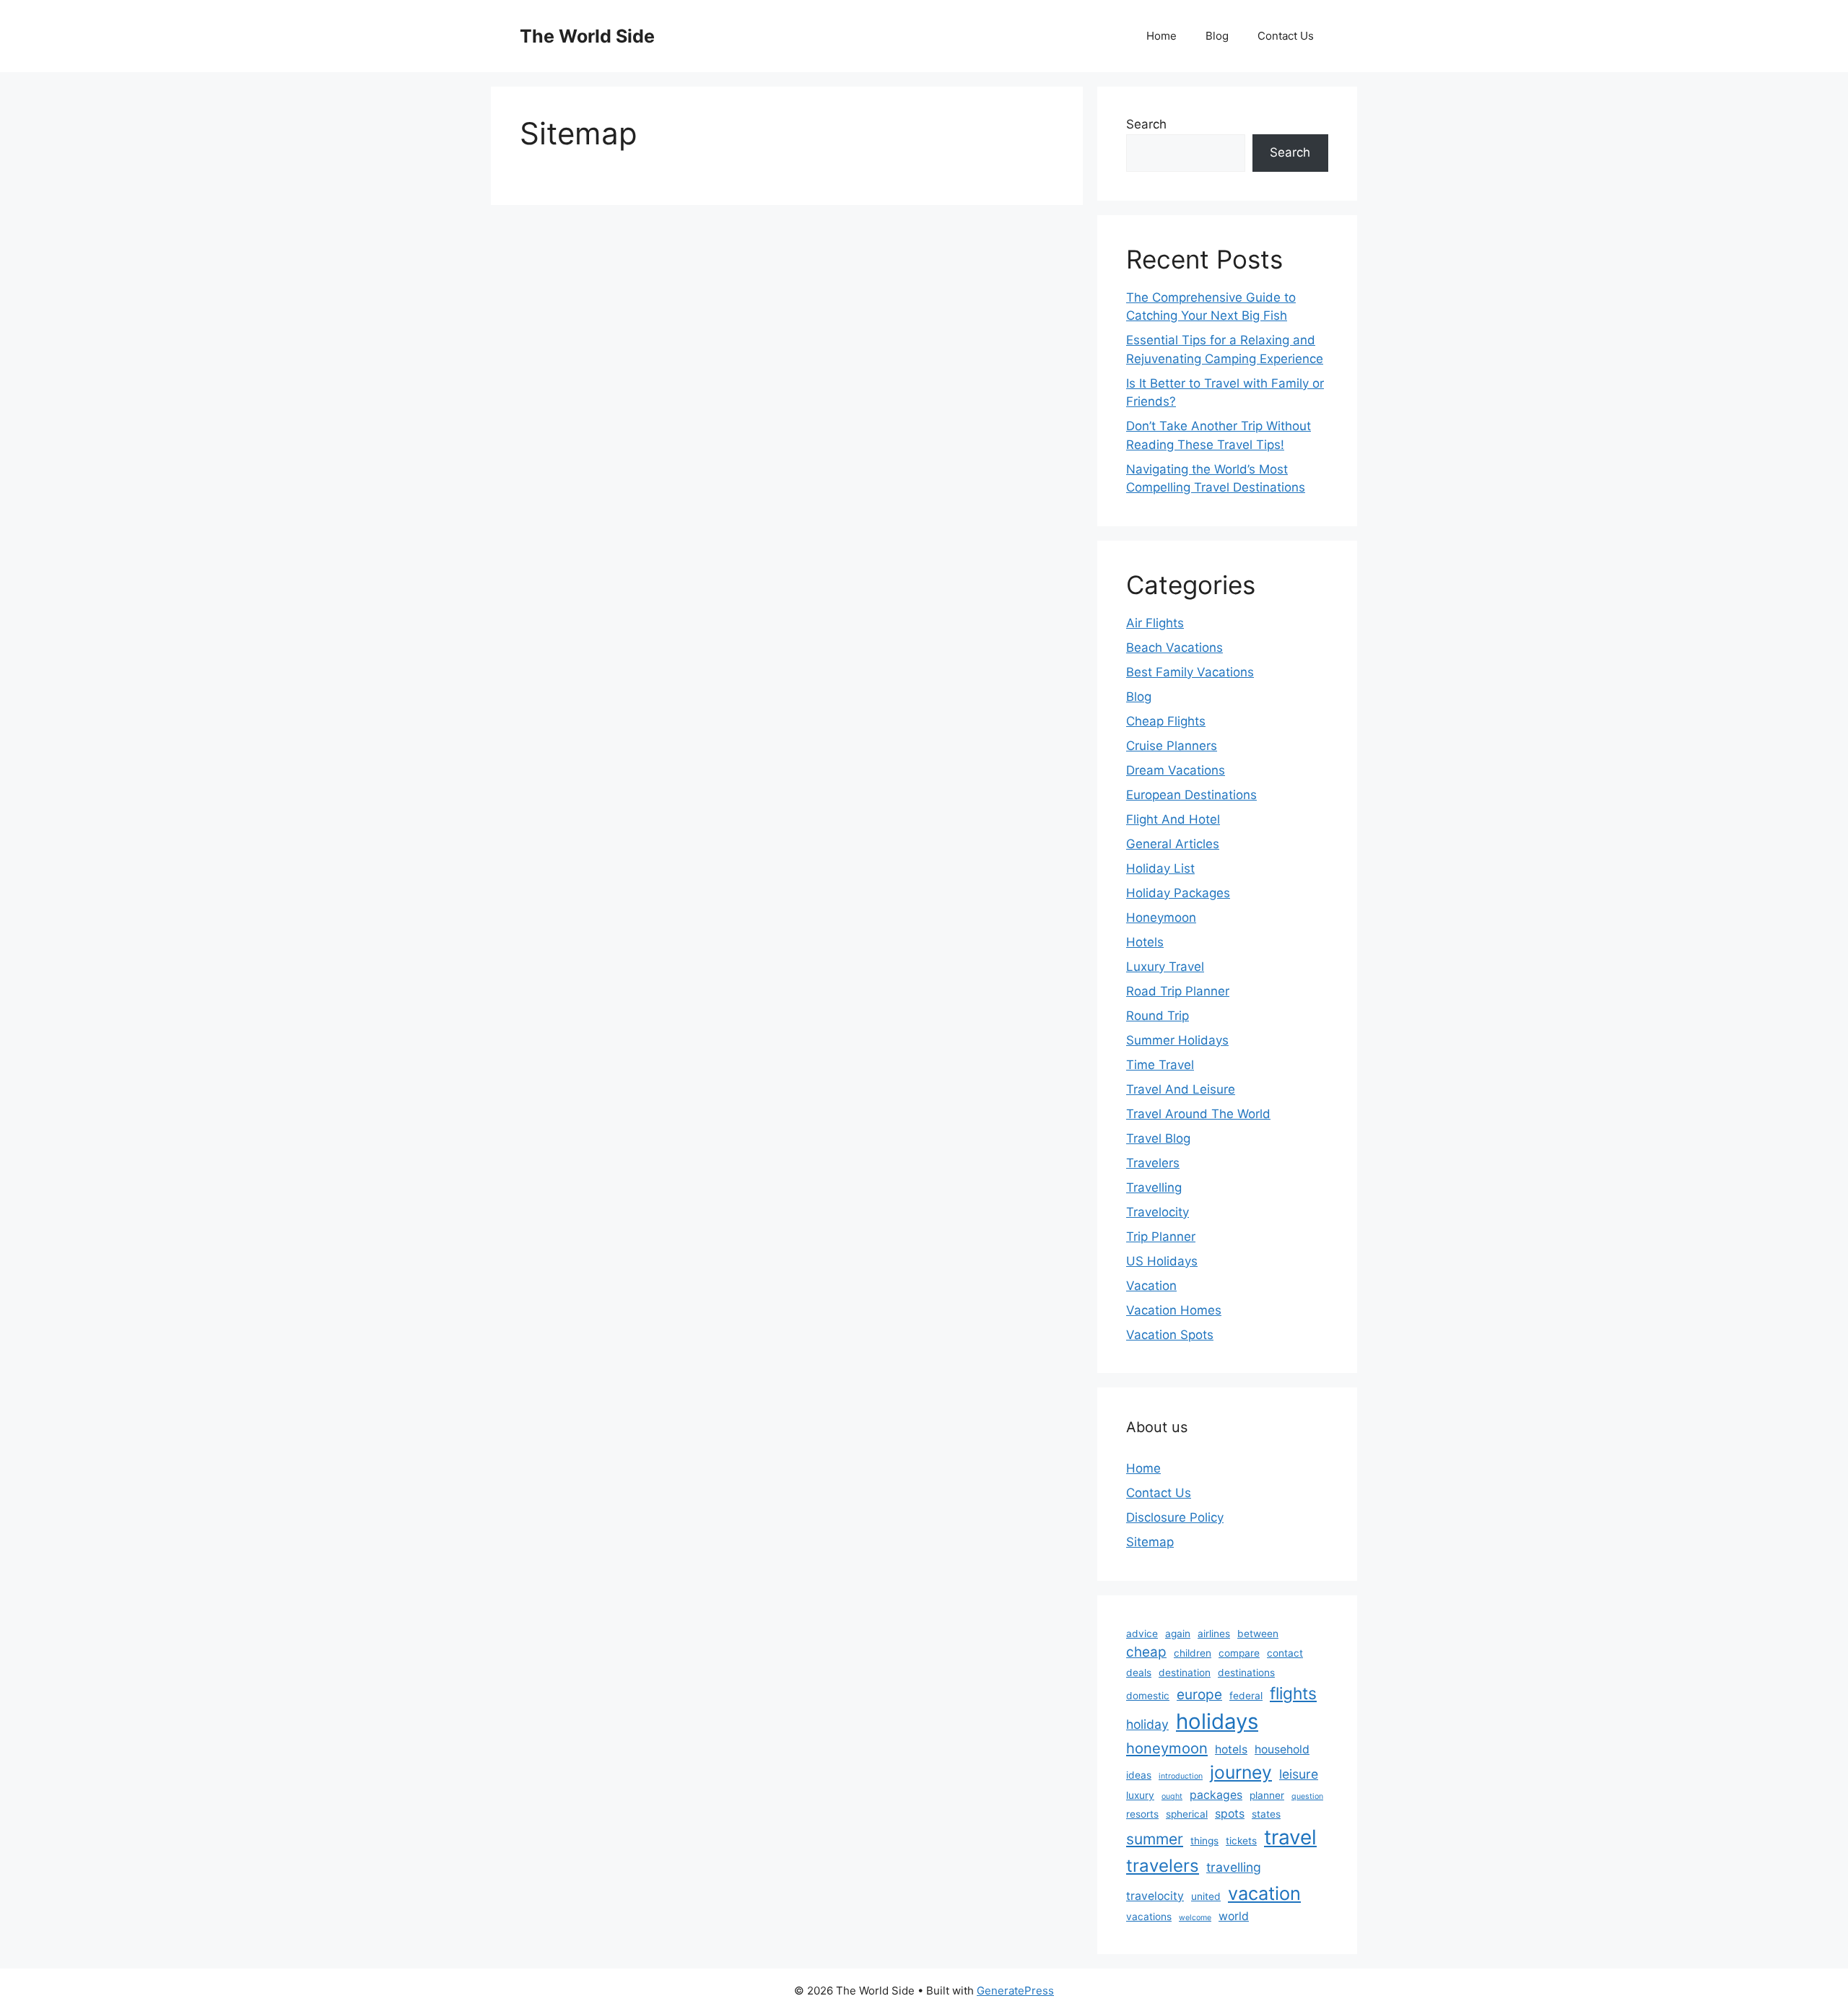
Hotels (1145, 942)
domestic (1148, 1696)
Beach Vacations (1174, 648)
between (1258, 1634)
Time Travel (1160, 1065)
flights (1293, 1693)
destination (1185, 1673)
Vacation (1151, 1286)
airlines (1214, 1634)
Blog (1217, 36)
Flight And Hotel (1173, 819)
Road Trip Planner (1178, 991)
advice (1142, 1634)
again (1178, 1634)
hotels (1231, 1749)
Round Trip (1158, 1016)
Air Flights (1155, 623)
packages (1216, 1795)
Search (1146, 124)
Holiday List (1160, 868)
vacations (1149, 1917)
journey (1241, 1772)
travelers (1163, 1866)
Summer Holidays (1177, 1040)
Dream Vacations (1176, 770)
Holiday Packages (1178, 893)
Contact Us (1286, 36)
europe (1199, 1695)
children (1193, 1653)
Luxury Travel (1165, 967)
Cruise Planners (1172, 746)
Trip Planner (1161, 1237)
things (1204, 1841)
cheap (1146, 1652)
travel (1290, 1837)
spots (1230, 1814)
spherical (1187, 1814)
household (1282, 1749)
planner (1267, 1795)
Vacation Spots (1170, 1335)
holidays (1217, 1721)
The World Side (587, 36)
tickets (1241, 1841)
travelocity (1155, 1896)
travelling (1234, 1867)
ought (1172, 1796)
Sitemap (1150, 1542)
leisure (1299, 1774)
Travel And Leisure (1181, 1089)
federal (1246, 1696)
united (1206, 1896)
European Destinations (1191, 795)
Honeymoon (1161, 917)
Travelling (1154, 1187)
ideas (1139, 1775)
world (1234, 1916)
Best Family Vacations (1190, 672)
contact (1285, 1653)
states (1266, 1814)
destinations (1246, 1673)
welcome (1195, 1918)
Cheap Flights (1166, 721)
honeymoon (1167, 1748)
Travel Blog (1158, 1138)
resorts (1142, 1814)
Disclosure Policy (1175, 1517)
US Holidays (1162, 1261)
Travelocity (1158, 1212)
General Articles (1173, 844)
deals (1139, 1673)
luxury (1140, 1795)
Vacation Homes (1174, 1310)
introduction (1181, 1776)
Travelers (1153, 1163)
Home (1161, 36)
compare (1239, 1653)
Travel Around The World (1198, 1114)
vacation (1264, 1893)
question (1307, 1796)
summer (1155, 1839)
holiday (1147, 1724)
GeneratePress (1015, 1991)
